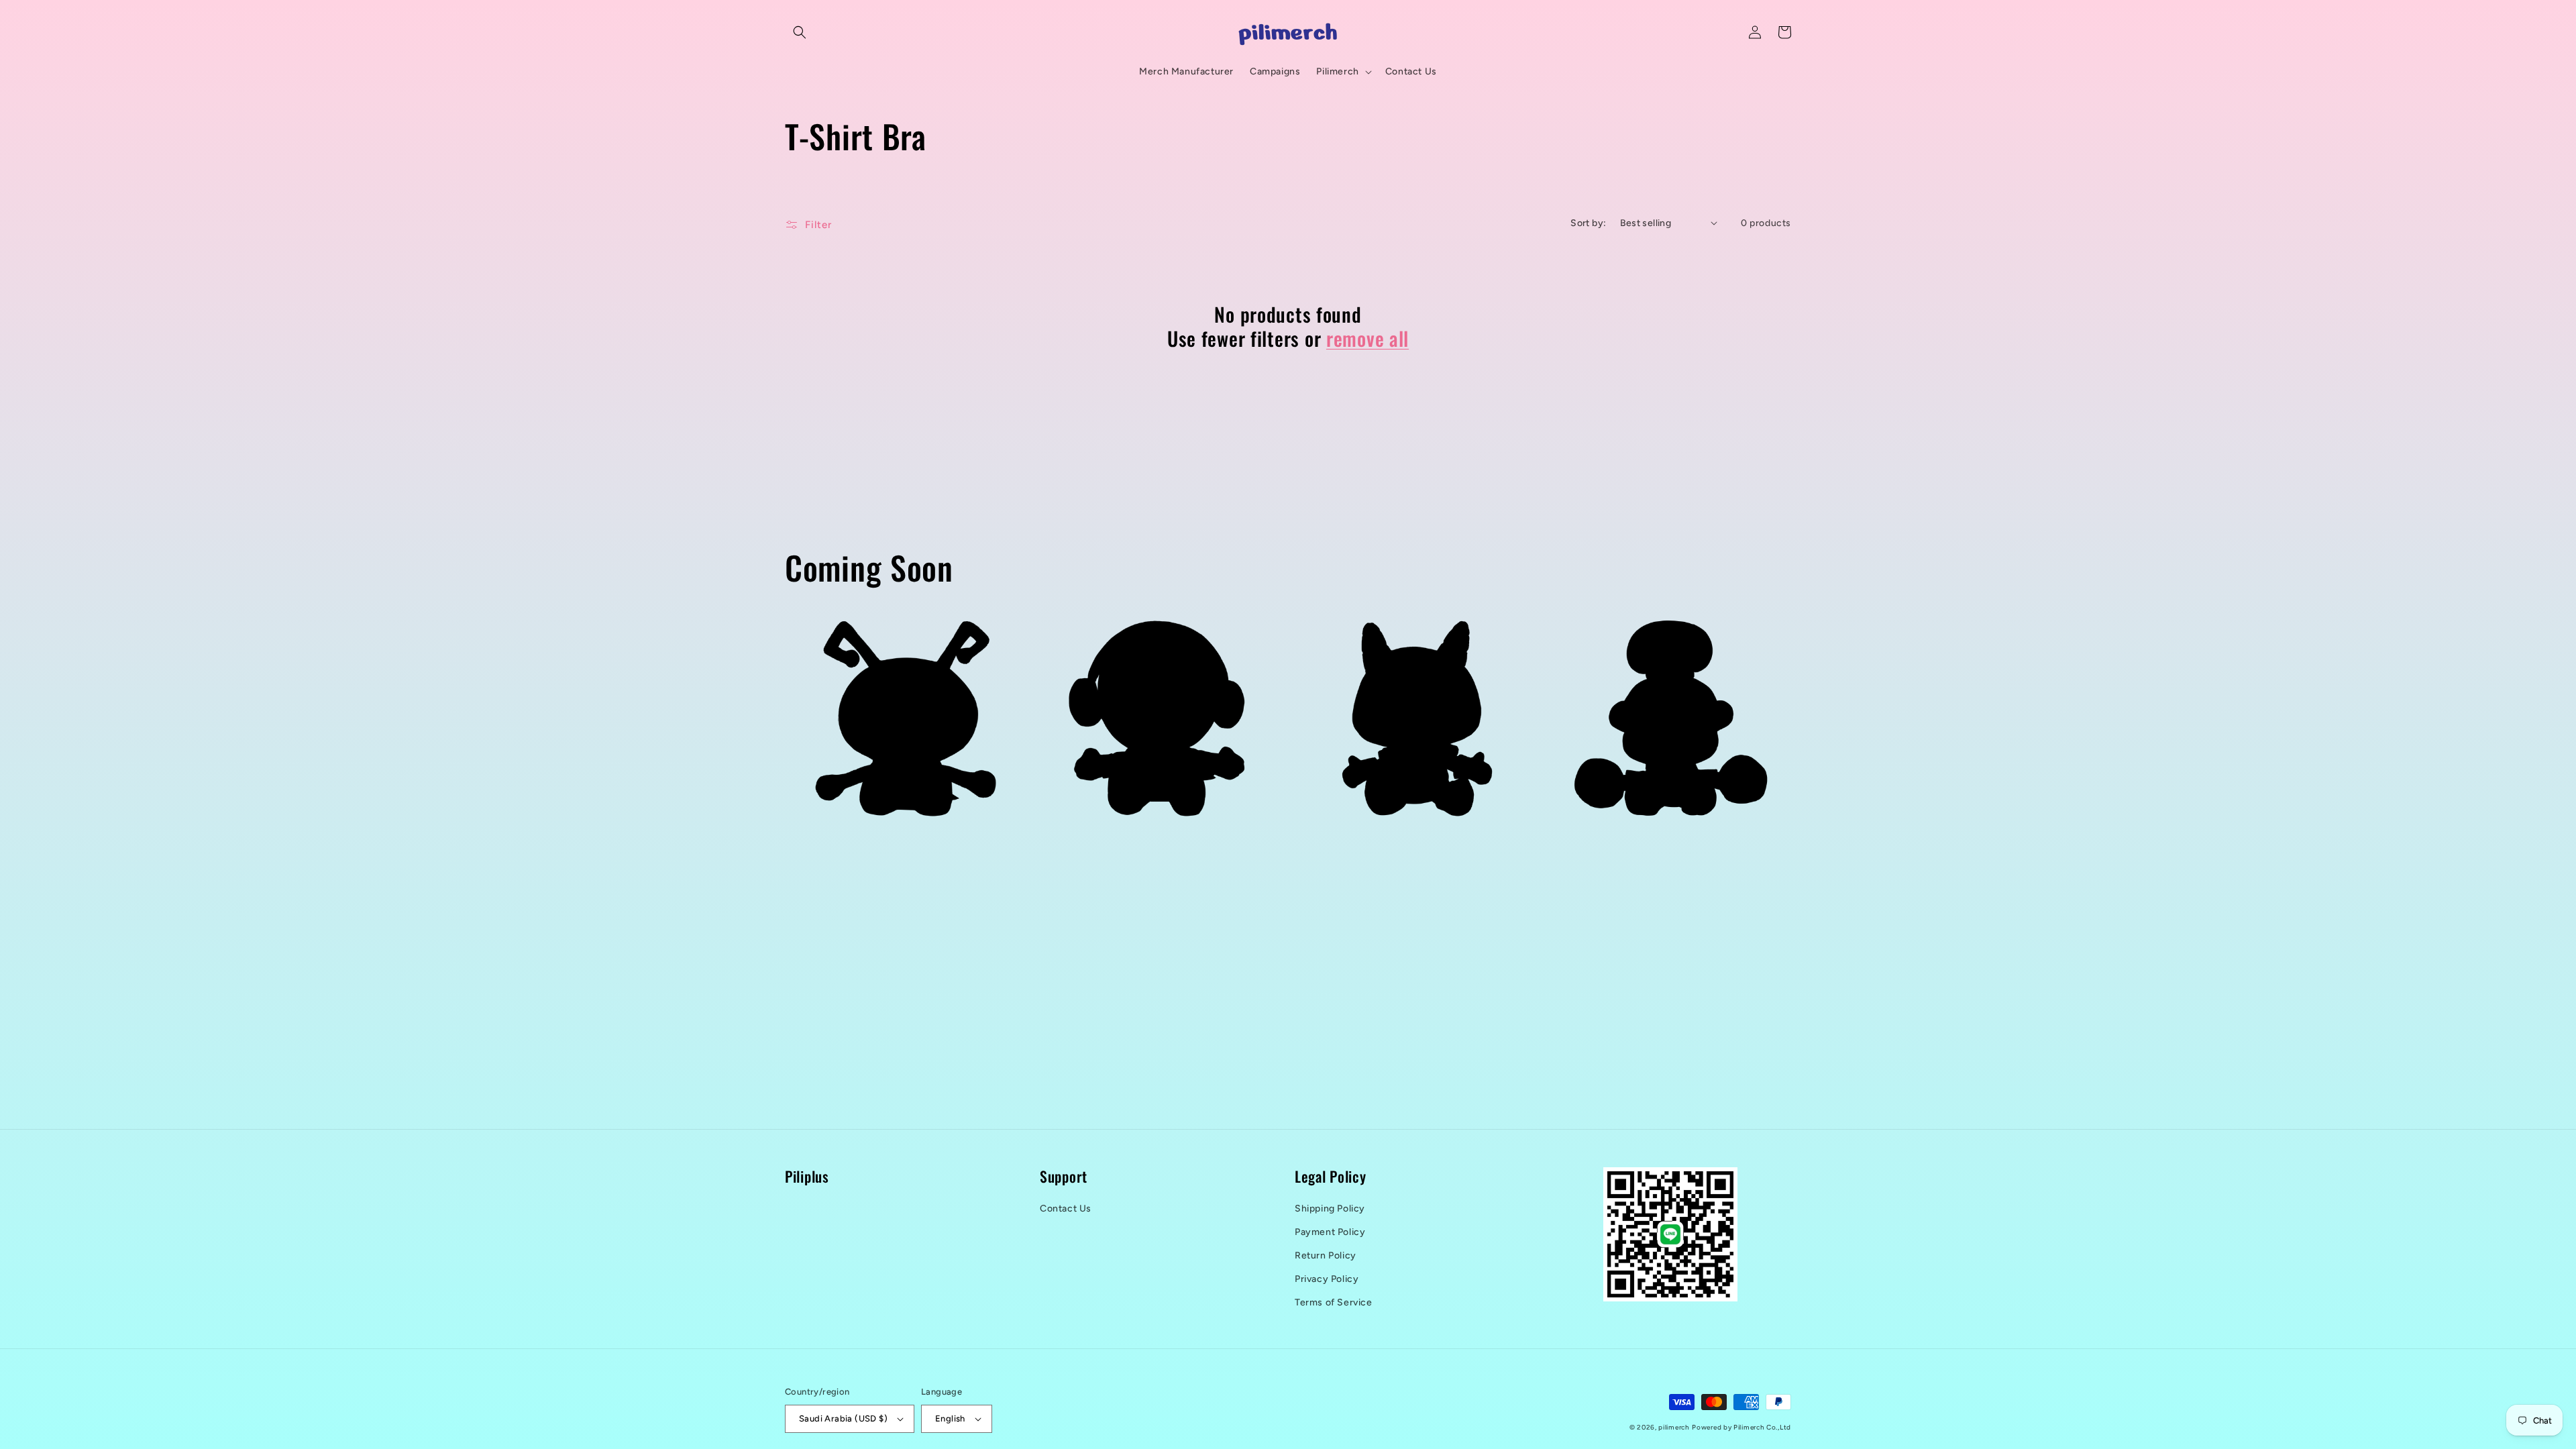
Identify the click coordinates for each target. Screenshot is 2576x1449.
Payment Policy (1330, 1232)
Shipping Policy (1330, 1209)
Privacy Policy (1327, 1279)
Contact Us (1066, 1209)
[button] (800, 32)
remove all (1367, 338)
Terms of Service (1334, 1302)
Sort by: (1588, 223)
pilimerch (1674, 1427)
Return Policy (1326, 1255)
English (950, 1418)
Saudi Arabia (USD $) (843, 1418)
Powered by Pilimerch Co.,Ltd (1741, 1427)
